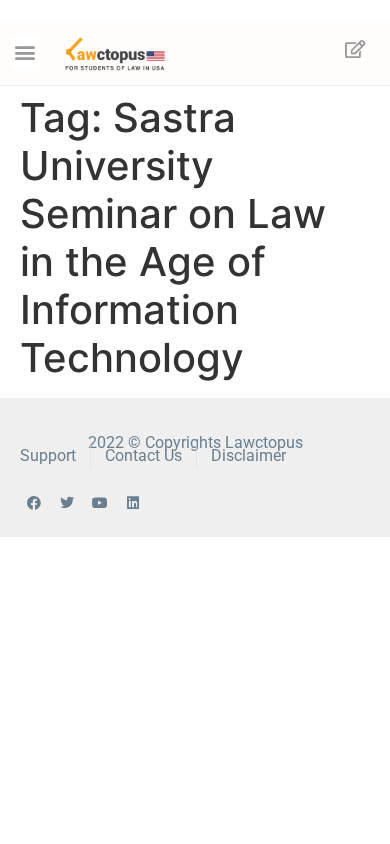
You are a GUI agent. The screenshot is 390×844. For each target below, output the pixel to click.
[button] (25, 52)
